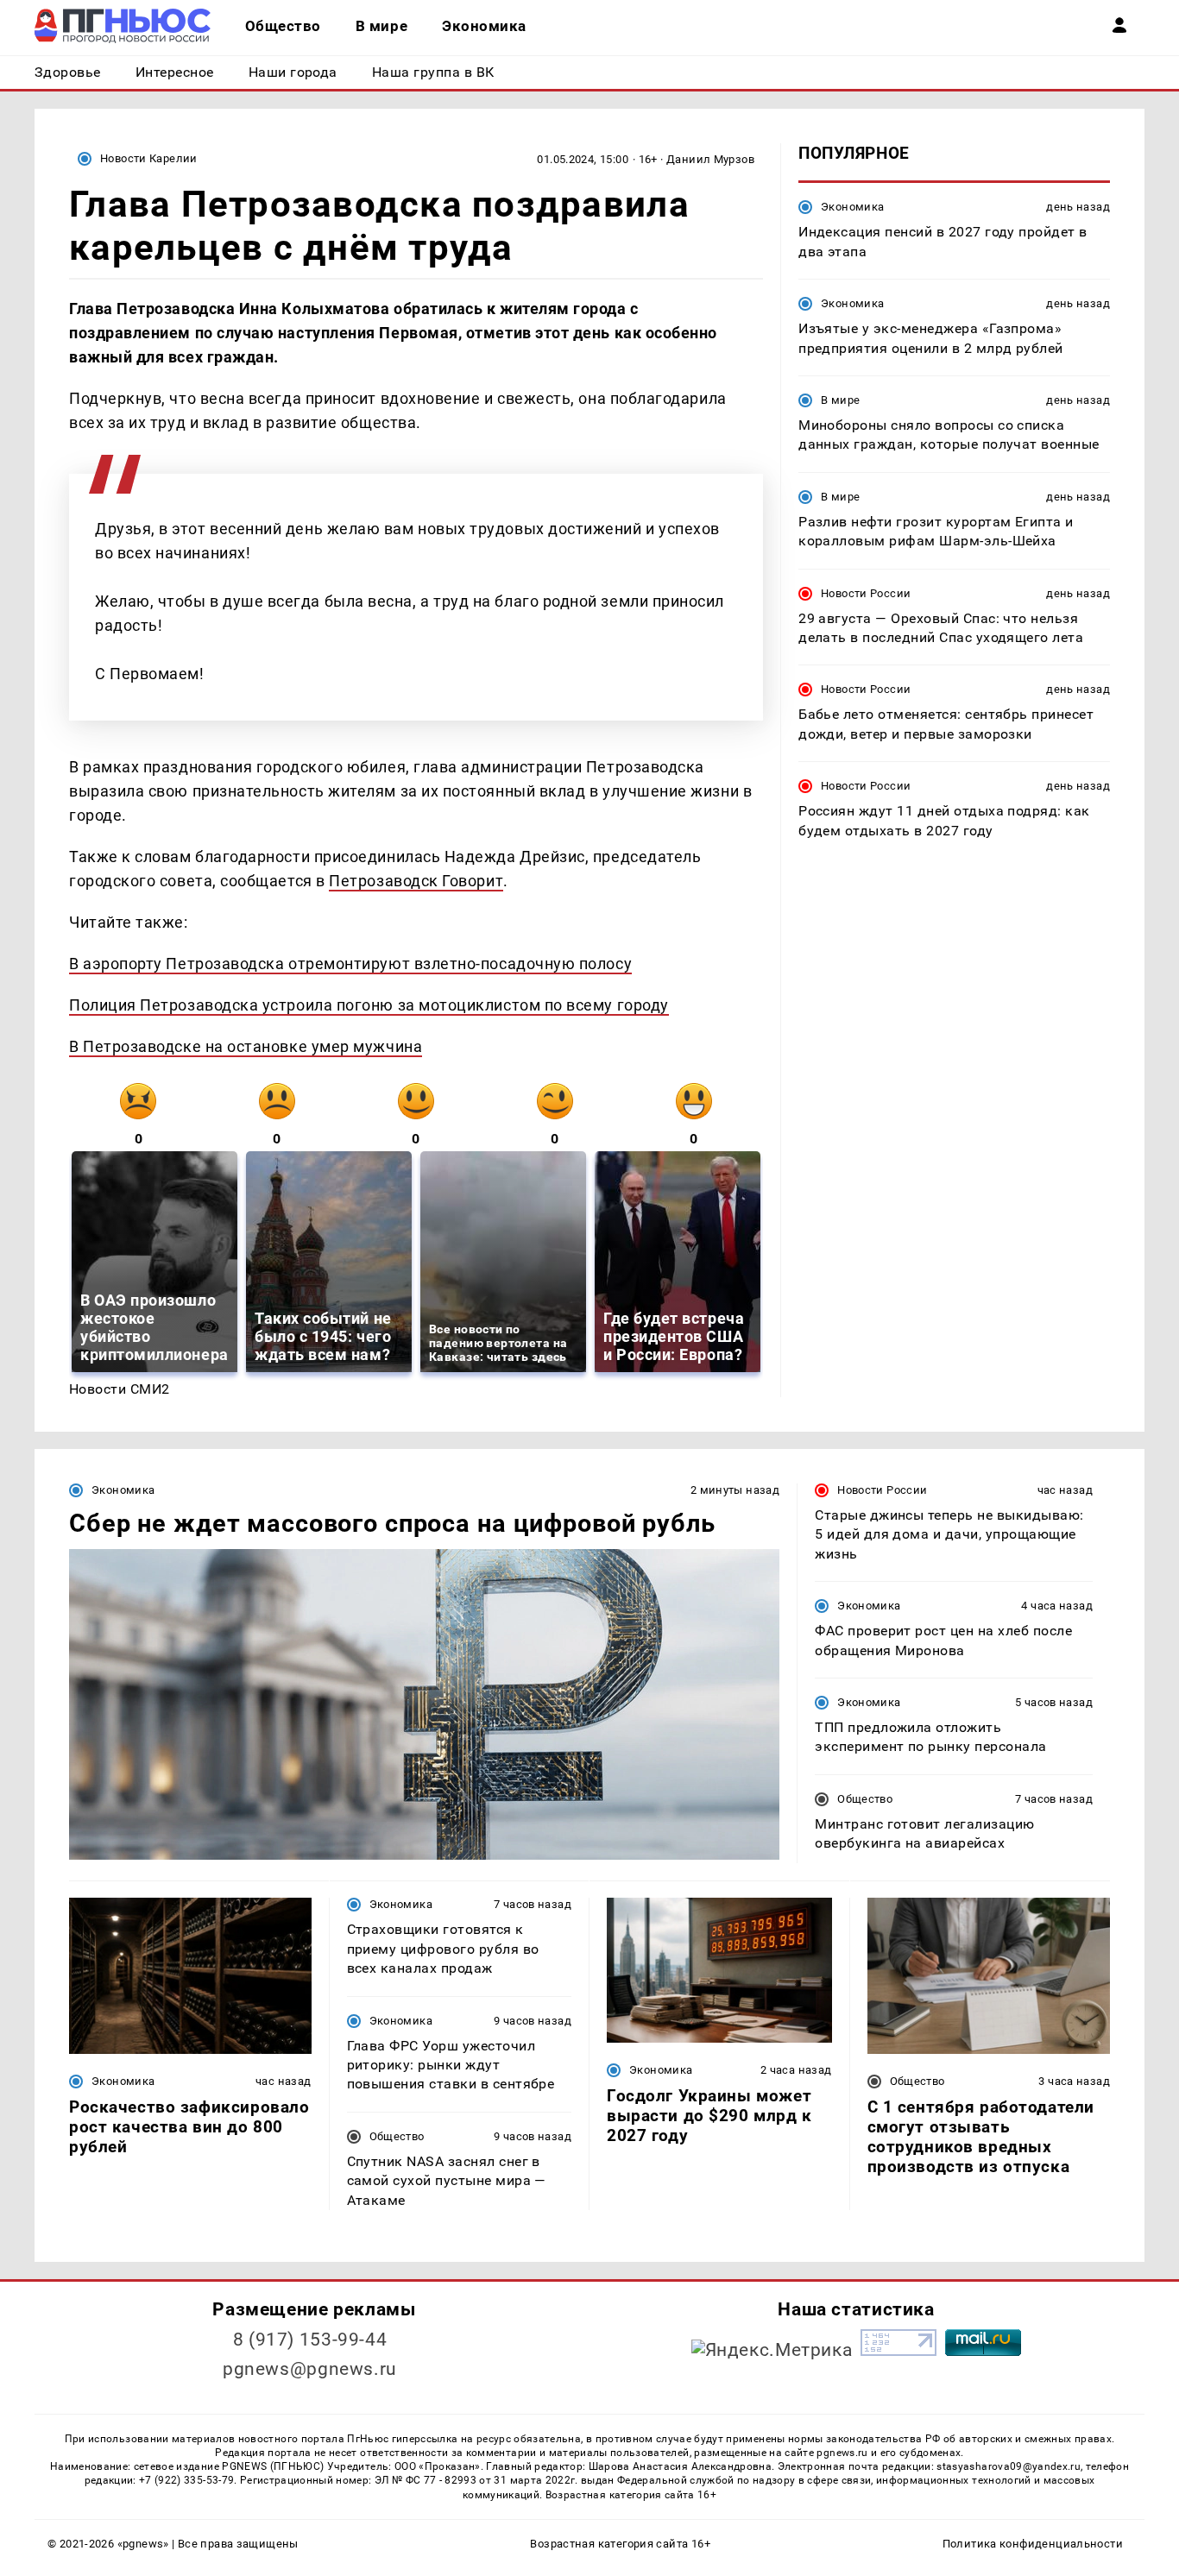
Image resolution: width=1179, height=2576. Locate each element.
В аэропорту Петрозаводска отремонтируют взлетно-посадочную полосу (350, 964)
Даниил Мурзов (710, 159)
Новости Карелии (149, 158)
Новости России (866, 592)
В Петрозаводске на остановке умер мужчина (246, 1046)
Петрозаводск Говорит (416, 881)
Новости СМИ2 (120, 1389)
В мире (840, 400)
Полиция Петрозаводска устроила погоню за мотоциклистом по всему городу (369, 1005)
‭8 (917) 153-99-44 (310, 2340)
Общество (865, 1799)
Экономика (852, 207)
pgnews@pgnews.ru (310, 2369)
